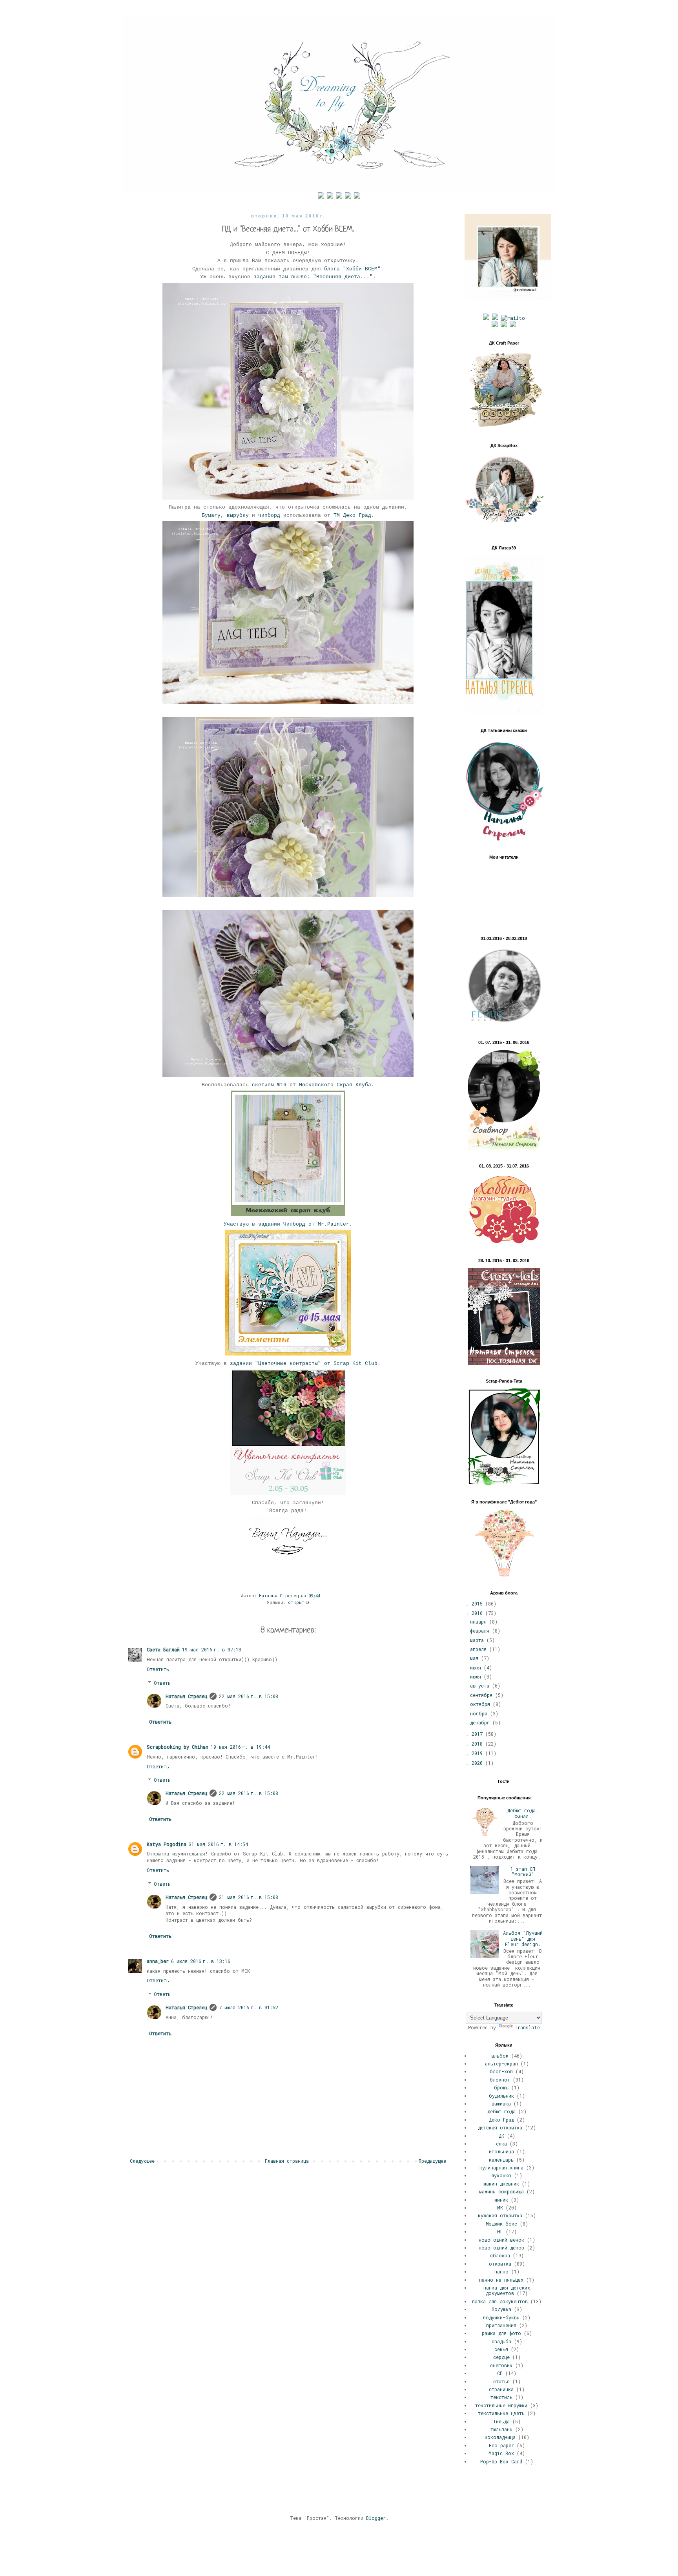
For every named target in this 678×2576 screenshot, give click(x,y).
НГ (500, 2231)
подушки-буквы (501, 2317)
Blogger (376, 2518)
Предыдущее (432, 2161)
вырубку (238, 515)
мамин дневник (501, 2184)
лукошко (501, 2175)
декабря (481, 1722)
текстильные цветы (501, 2413)
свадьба (501, 2341)
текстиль (501, 2397)
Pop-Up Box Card (501, 2461)
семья (501, 2349)
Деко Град (501, 2120)
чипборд (269, 515)
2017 (478, 1734)
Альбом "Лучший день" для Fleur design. (523, 1938)
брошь (501, 2087)
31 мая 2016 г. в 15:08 (249, 1897)
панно (501, 2271)
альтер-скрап (501, 2063)
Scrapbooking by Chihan (178, 1747)
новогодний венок (501, 2240)
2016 (478, 1613)
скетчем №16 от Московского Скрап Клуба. (313, 1085)
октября (481, 1704)
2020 (478, 1763)
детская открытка (500, 2127)
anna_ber (158, 1961)
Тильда (501, 2421)
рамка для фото (501, 2333)
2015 (478, 1604)
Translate (527, 2027)
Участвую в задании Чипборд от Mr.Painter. (288, 1224)
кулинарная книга (501, 2167)
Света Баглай (163, 1649)
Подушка (501, 2309)
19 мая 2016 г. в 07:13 (212, 1649)
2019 (478, 1753)
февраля (481, 1631)
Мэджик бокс (501, 2224)
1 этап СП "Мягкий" (523, 1872)
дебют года (501, 2111)
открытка (299, 1602)
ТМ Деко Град (352, 515)
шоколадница (500, 2437)
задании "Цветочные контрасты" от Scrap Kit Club (304, 1364)
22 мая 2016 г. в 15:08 (249, 1696)
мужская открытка (500, 2215)
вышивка (501, 2103)
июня (477, 1667)
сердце (501, 2357)
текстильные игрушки (501, 2405)
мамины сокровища (501, 2191)
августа (481, 1686)
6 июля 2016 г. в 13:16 (201, 1961)
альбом (500, 2056)
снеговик (501, 2365)
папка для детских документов (507, 2290)
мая (476, 1658)
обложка (500, 2255)
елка (501, 2144)
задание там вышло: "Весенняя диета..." (313, 277)
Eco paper (501, 2445)
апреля (480, 1649)
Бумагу (211, 515)
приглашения (501, 2325)
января (480, 1622)
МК (500, 2207)
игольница (501, 2151)
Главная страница (287, 2161)
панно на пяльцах (501, 2280)
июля (477, 1677)
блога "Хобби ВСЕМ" (352, 269)
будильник (501, 2096)
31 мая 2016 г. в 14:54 (218, 1844)
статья (501, 2381)
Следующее (142, 2161)
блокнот (500, 2080)
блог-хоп (501, 2071)
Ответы (162, 1683)
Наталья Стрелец (186, 1696)
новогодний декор (501, 2248)
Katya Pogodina (167, 1844)
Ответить (158, 1669)
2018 (478, 1744)
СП (500, 2373)
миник (501, 2200)
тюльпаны (501, 2429)
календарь (501, 2160)
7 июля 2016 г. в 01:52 (249, 2007)
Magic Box (501, 2453)
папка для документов (500, 2301)
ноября (480, 1713)
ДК (501, 2136)
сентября (483, 1695)
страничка (501, 2389)
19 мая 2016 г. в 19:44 (240, 1747)
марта (478, 1640)
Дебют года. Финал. (523, 1813)
